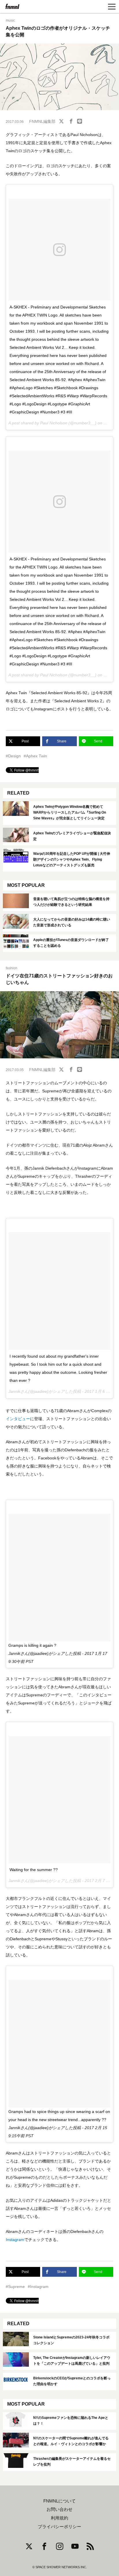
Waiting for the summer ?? (34, 1870)
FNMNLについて (59, 2501)
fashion (12, 968)
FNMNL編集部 (42, 121)
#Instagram (38, 2287)
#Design (13, 756)
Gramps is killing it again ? (32, 1645)
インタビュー (18, 1419)
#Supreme (15, 2287)
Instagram (15, 2240)
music (10, 20)
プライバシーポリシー (59, 2527)
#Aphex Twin (35, 756)
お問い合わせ (59, 2509)
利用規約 (59, 2518)
